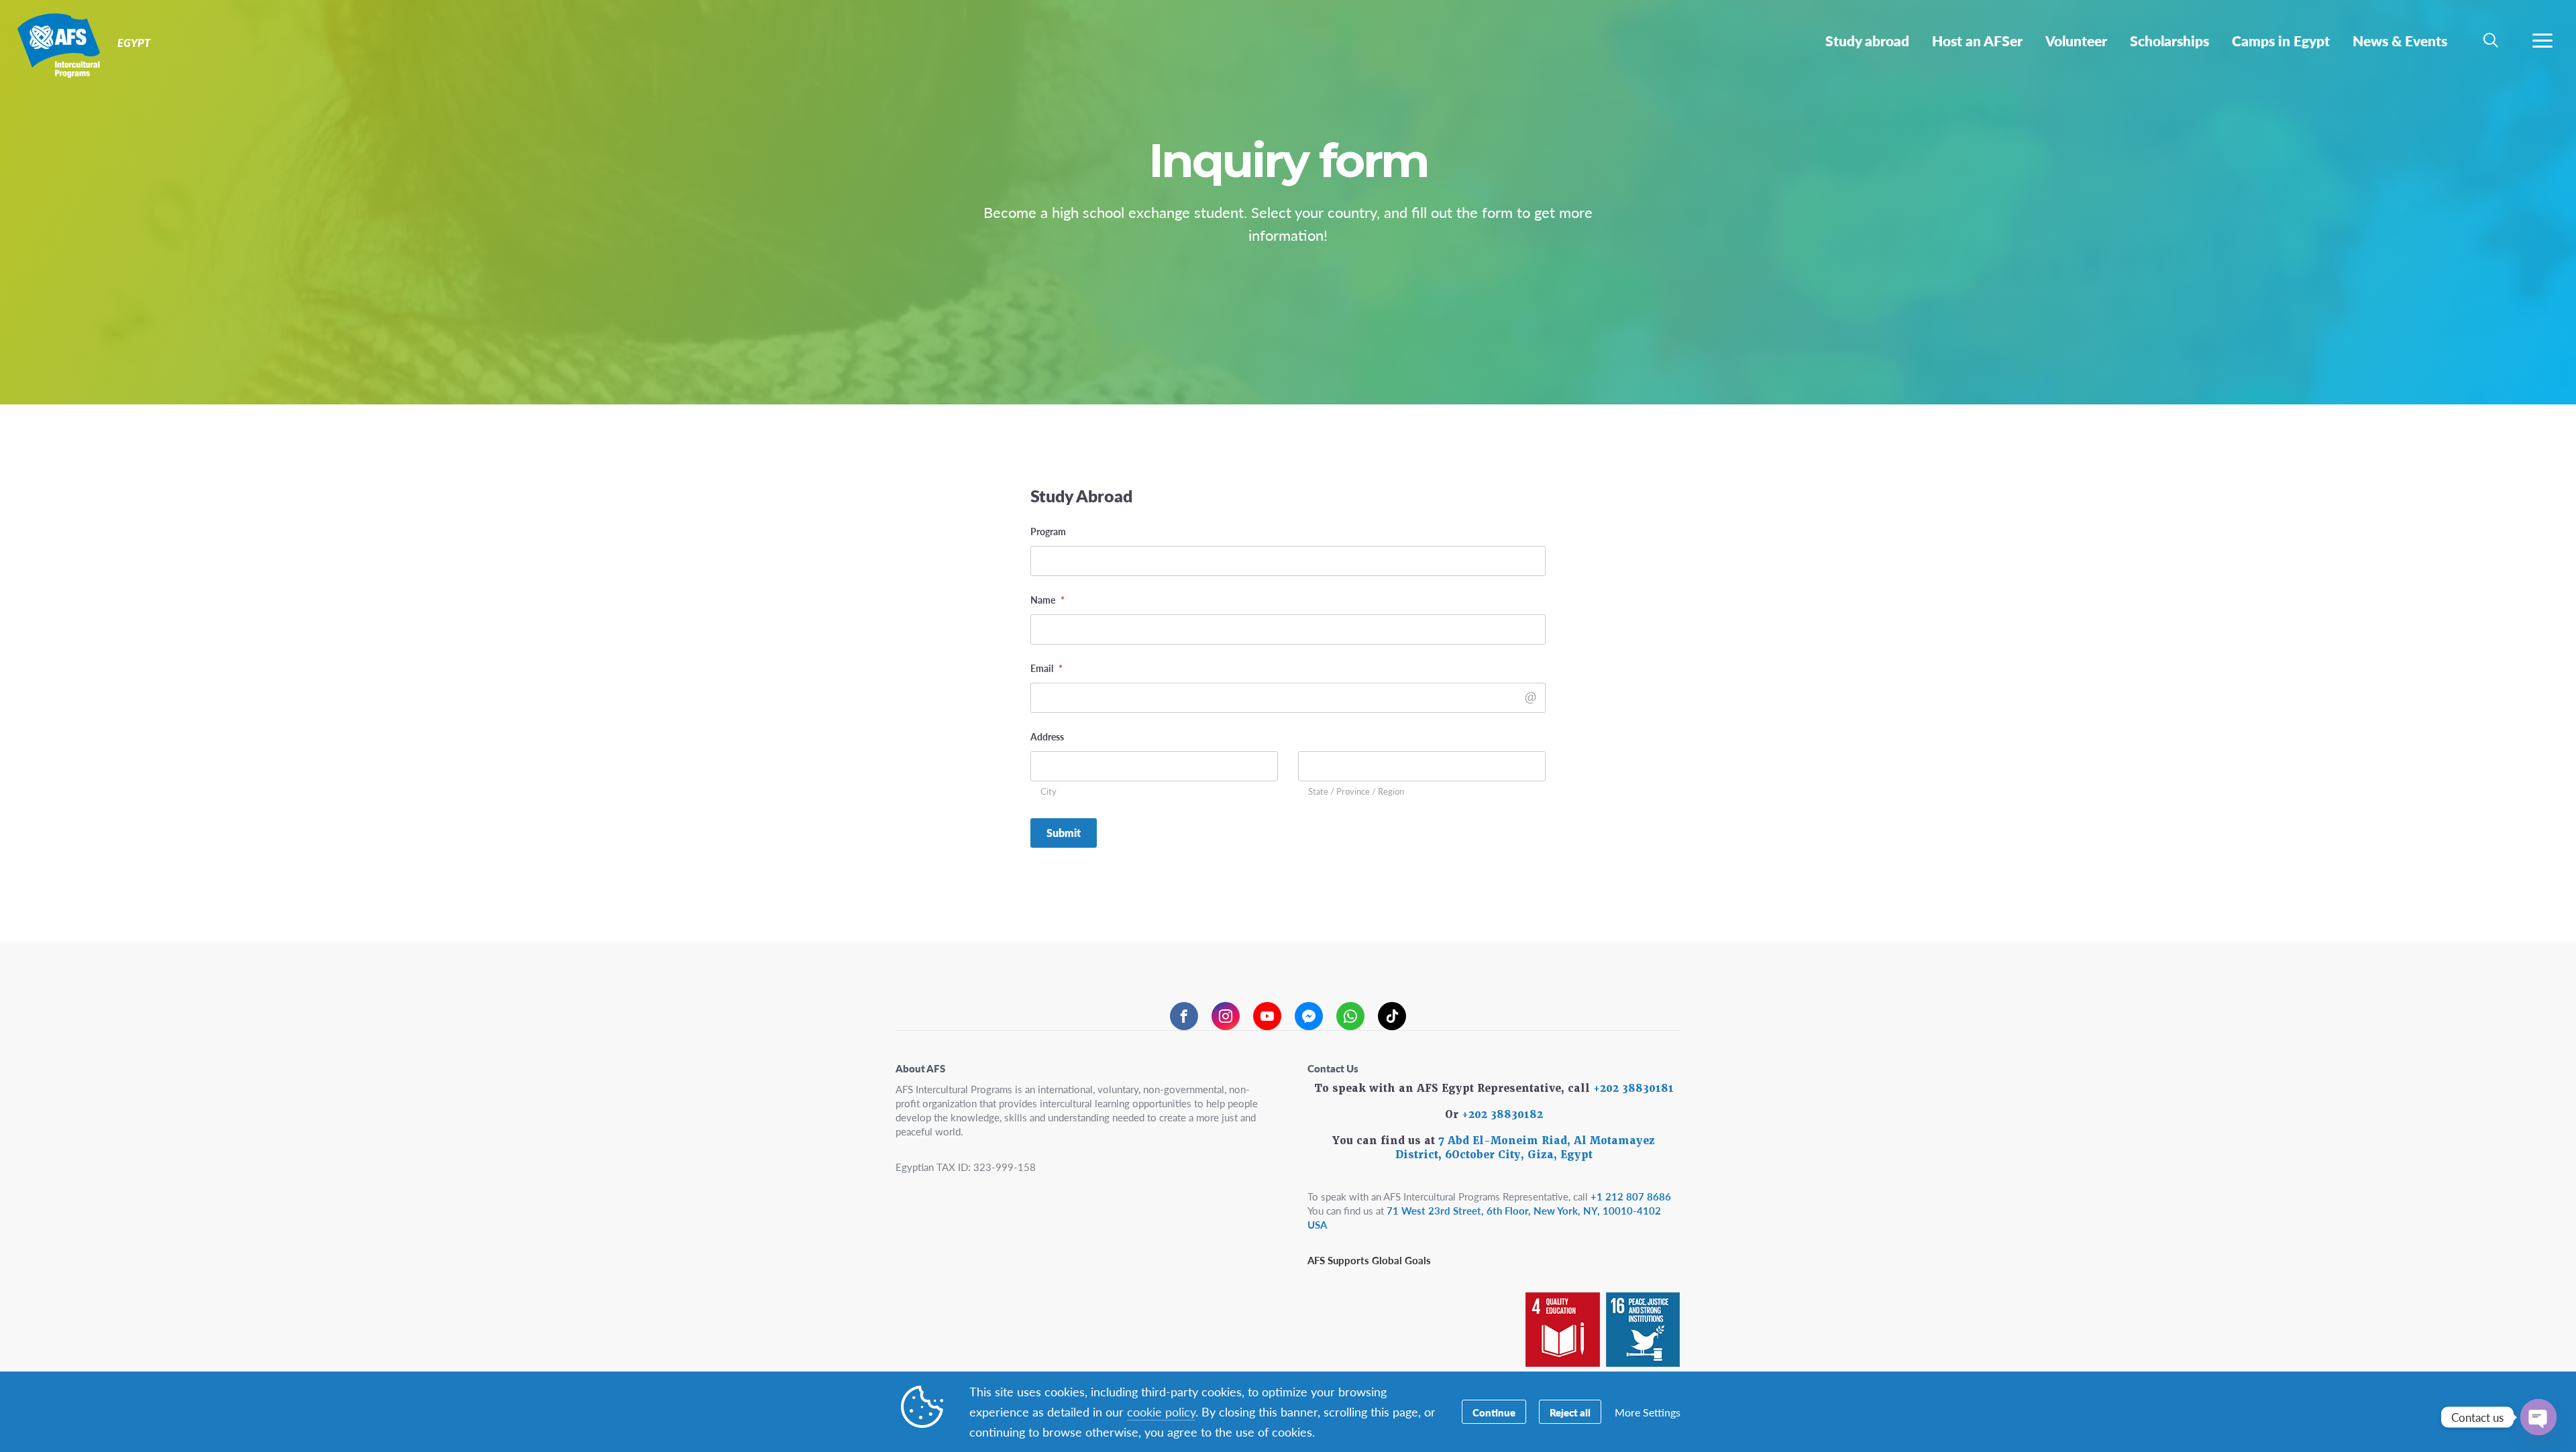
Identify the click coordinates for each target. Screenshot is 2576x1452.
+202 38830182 (1502, 1115)
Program (1048, 531)
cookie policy (1161, 1411)
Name (1048, 600)
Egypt (59, 46)
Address (1047, 736)
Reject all (1570, 1412)
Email (1046, 668)
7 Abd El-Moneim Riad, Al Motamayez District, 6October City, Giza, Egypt (1525, 1148)
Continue (1494, 1412)
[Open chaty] (2538, 1417)
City (1049, 792)
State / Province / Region (1356, 792)
